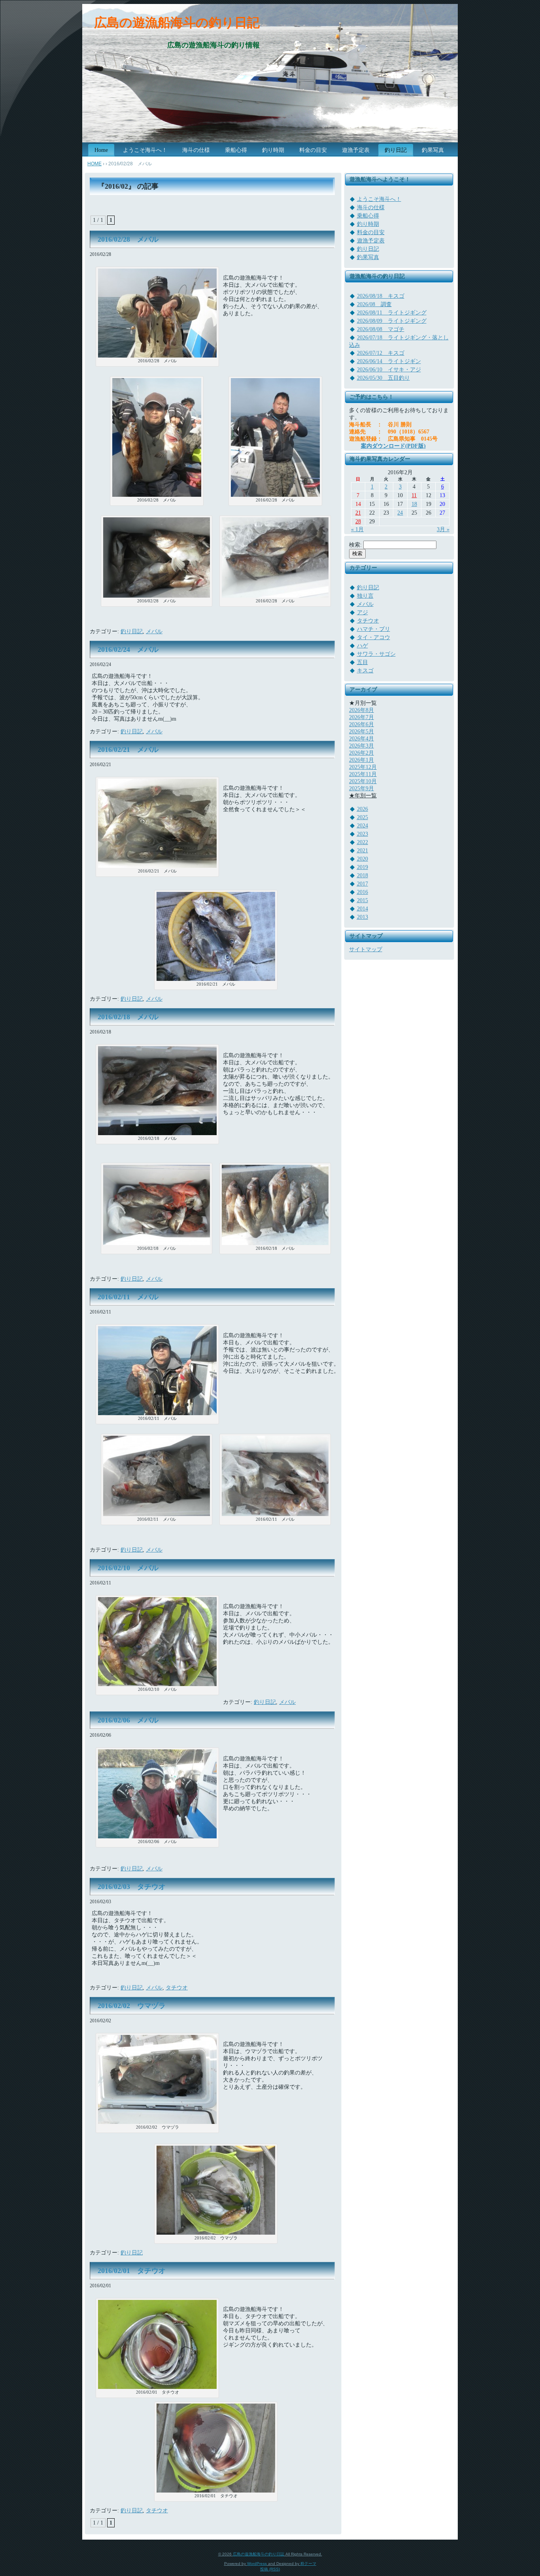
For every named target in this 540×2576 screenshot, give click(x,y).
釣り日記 (132, 631)
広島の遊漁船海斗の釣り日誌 (259, 2554)
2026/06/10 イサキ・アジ (389, 370)
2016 (363, 892)
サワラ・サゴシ (376, 654)
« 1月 (357, 529)
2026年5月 (362, 732)
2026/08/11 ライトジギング (392, 313)
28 (358, 521)
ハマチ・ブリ (374, 629)
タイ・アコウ (374, 637)
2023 (363, 834)
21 (358, 513)
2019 (363, 867)
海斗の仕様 (371, 207)
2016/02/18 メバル (128, 1017)
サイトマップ (366, 949)
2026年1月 (362, 760)
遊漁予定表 (371, 241)
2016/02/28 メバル (128, 239)
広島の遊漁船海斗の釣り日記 (177, 23)
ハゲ (363, 646)
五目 (363, 662)
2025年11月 (363, 774)
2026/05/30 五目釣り (383, 378)
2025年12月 (363, 767)
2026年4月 (362, 739)
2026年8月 (362, 710)
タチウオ (177, 1988)
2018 (363, 875)
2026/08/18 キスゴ (381, 296)
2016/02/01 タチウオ (132, 2271)
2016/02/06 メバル (128, 1720)
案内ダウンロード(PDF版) (393, 446)
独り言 (365, 596)
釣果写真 (368, 257)
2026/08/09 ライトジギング (392, 321)
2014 (363, 909)
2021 (363, 851)
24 (400, 513)
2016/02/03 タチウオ (132, 1887)
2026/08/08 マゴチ (381, 329)
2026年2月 (362, 753)
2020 (363, 859)
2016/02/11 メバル (128, 1297)
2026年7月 (362, 717)
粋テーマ (308, 2564)
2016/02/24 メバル (128, 649)
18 (414, 504)
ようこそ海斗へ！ (379, 199)
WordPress (257, 2564)
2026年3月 (362, 746)
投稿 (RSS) (270, 2569)
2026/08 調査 (374, 304)
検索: (355, 545)
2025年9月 (362, 788)
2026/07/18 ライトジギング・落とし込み (399, 341)
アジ (363, 612)
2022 (363, 842)
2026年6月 (362, 724)
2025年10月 (363, 781)
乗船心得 (368, 216)
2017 (363, 884)
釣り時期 (368, 224)
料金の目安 (371, 232)
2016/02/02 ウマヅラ (132, 2006)
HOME (94, 164)
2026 (363, 809)
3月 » (443, 529)
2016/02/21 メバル (128, 750)
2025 (363, 817)
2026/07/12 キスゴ (381, 353)
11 (414, 495)
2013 (363, 917)
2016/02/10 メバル (128, 1568)
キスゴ (365, 671)
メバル (154, 631)
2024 (363, 826)
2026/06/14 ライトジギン (389, 361)
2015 (363, 900)
